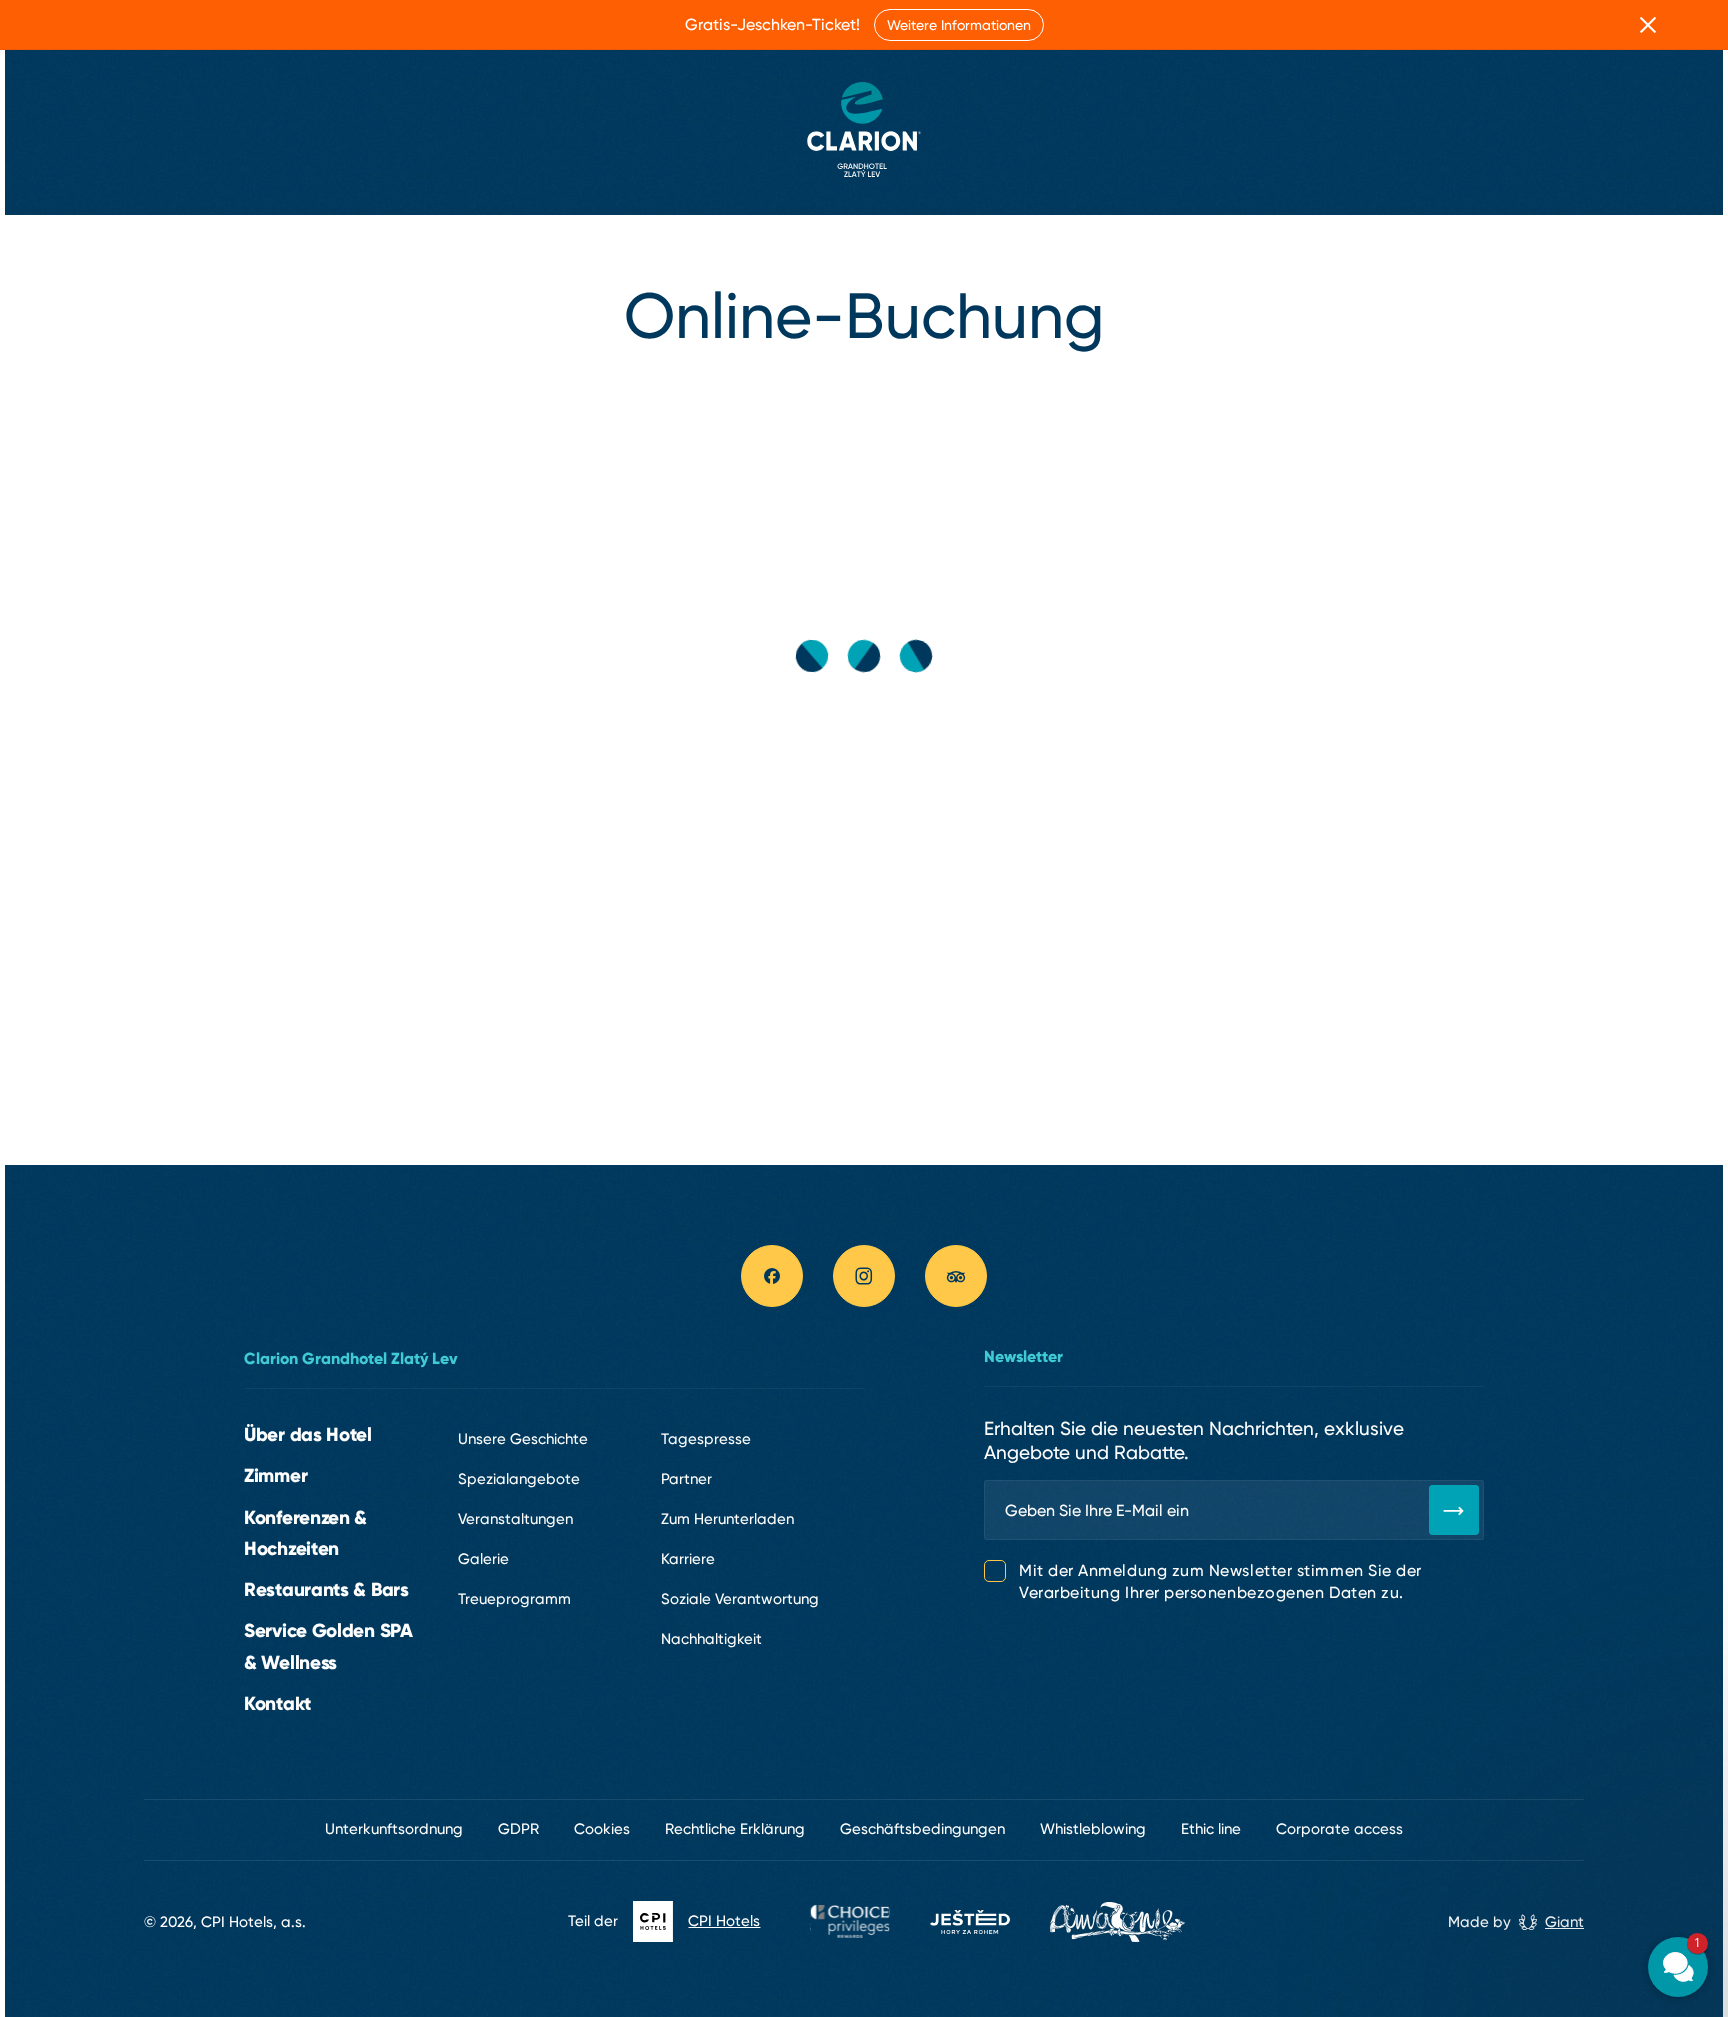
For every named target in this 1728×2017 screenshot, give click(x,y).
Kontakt (277, 1703)
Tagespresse (706, 1439)
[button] (1558, 1779)
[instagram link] (864, 1276)
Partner (686, 1479)
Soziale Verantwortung (740, 1599)
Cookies (602, 1829)
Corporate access (1339, 1829)
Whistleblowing (1093, 1829)
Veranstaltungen (515, 1519)
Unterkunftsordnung (394, 1829)
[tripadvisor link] (956, 1276)
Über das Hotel (308, 1434)
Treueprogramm (514, 1599)
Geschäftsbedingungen (922, 1829)
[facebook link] (772, 1276)
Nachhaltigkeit (711, 1639)
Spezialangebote (519, 1479)
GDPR (518, 1829)
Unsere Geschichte (523, 1439)
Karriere (688, 1559)
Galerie (483, 1559)
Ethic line (1211, 1829)
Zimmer (275, 1475)
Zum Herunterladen (727, 1519)
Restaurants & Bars (326, 1589)
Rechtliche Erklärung (735, 1829)
